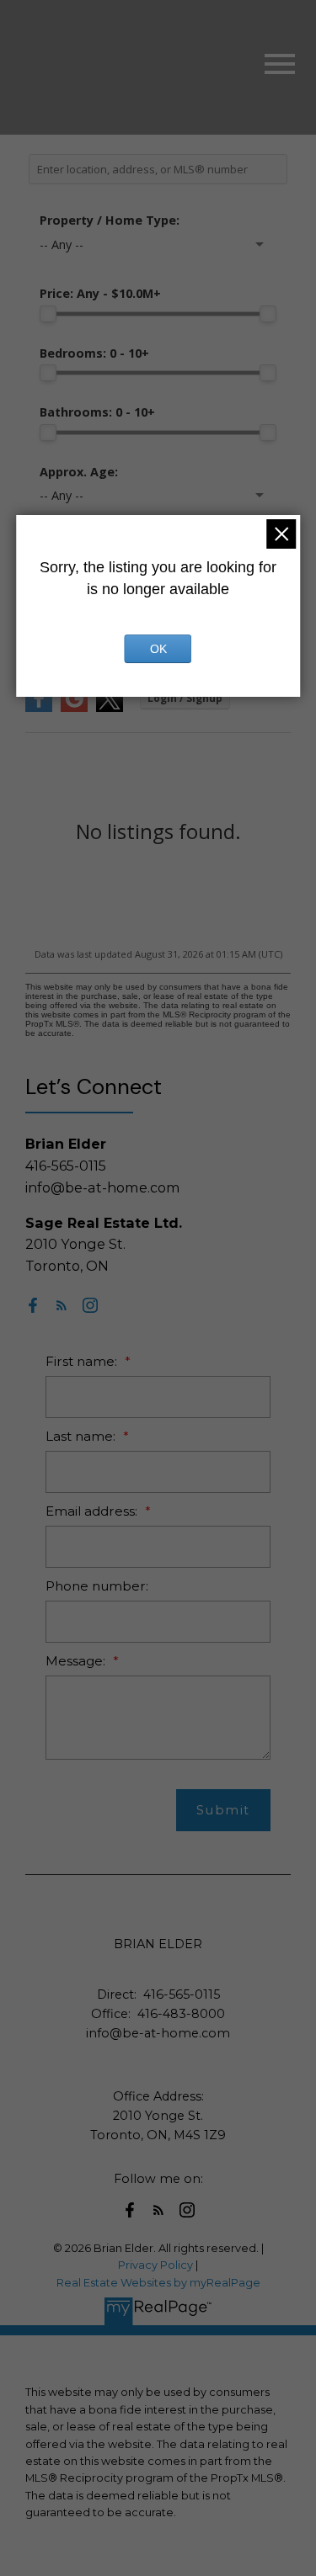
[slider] (48, 314)
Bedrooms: (94, 353)
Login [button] (185, 698)
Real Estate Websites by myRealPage (158, 2283)
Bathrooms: (97, 412)
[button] (33, 1305)
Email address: (93, 1511)
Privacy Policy (155, 2265)
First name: (83, 1361)
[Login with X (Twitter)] (110, 708)
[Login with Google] (74, 708)
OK (158, 649)
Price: (100, 293)
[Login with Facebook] (39, 708)
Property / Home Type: (110, 220)
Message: (77, 1661)
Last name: (82, 1436)
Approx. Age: (79, 472)
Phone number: (97, 1586)
